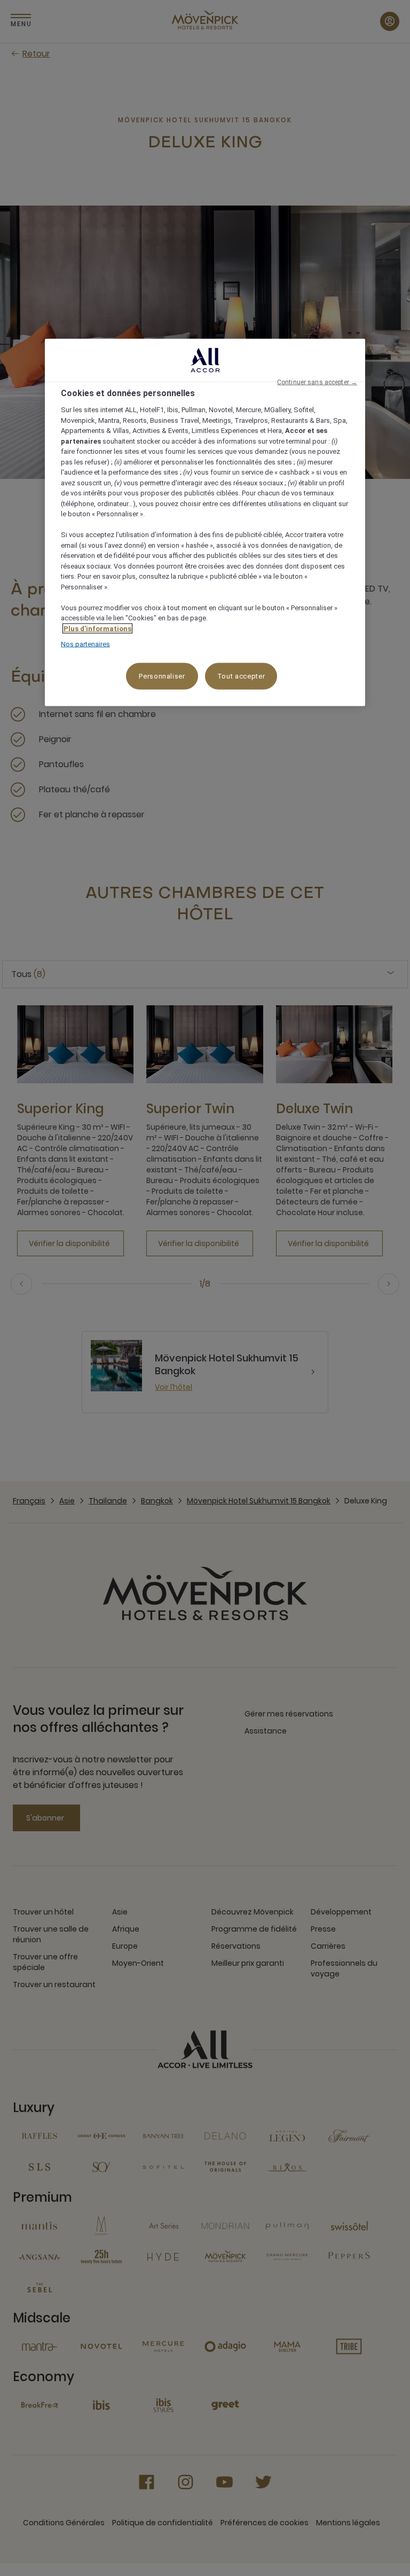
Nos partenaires (85, 644)
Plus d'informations (97, 628)
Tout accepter (241, 676)
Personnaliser (162, 676)
